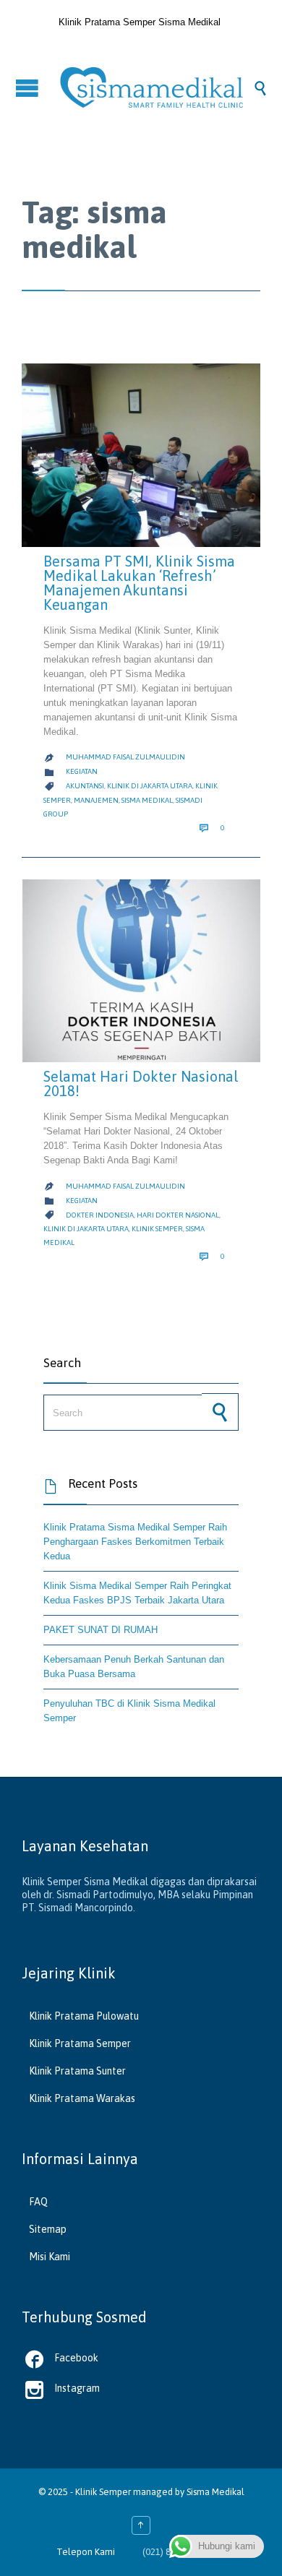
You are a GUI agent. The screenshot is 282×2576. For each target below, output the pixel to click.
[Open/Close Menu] (29, 88)
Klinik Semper (103, 2492)
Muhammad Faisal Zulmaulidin (125, 757)
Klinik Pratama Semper (80, 2043)
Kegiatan (82, 771)
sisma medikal (147, 800)
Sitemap (48, 2229)
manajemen (96, 800)
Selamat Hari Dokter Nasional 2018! (141, 1084)
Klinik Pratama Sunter (77, 2071)
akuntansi (85, 786)
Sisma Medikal (215, 2492)
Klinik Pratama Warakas (82, 2098)
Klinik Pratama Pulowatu (84, 2016)
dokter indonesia (100, 1215)
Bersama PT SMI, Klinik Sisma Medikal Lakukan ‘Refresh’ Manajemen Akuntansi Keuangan (139, 583)
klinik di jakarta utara (150, 786)
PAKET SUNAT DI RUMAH (101, 1630)
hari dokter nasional (178, 1215)
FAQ (38, 2202)
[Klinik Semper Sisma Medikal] (155, 87)
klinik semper (157, 1229)
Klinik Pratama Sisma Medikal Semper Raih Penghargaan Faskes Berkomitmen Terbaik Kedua (135, 1542)
